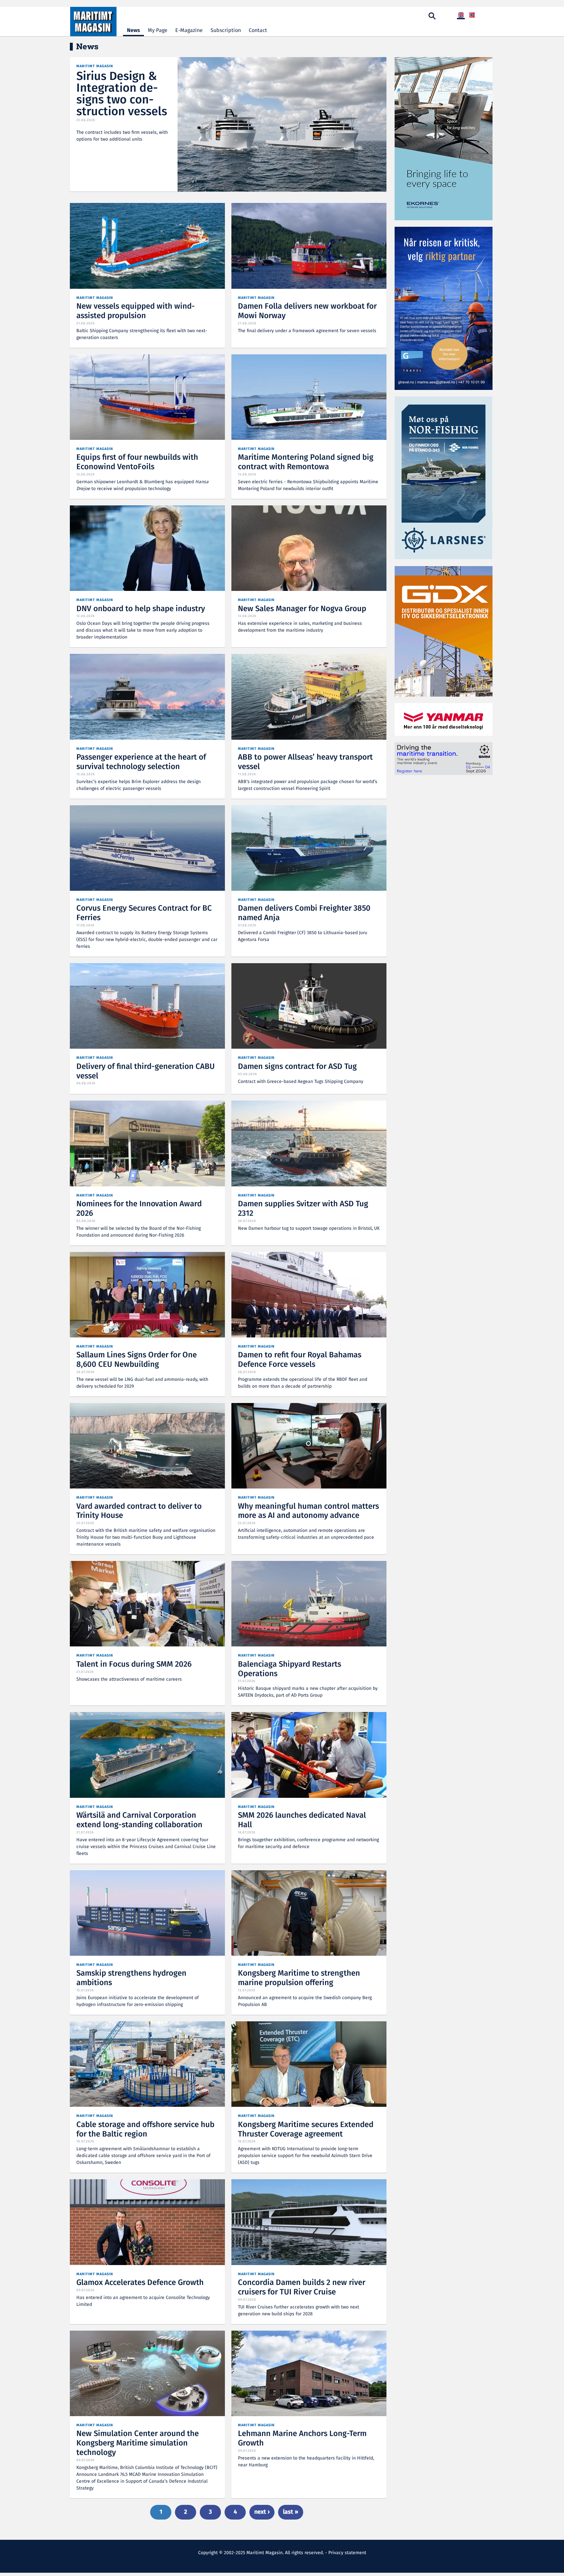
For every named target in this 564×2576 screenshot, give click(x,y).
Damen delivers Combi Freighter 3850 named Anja (304, 913)
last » (291, 2512)
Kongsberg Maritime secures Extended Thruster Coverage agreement (306, 2130)
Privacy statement (347, 2553)
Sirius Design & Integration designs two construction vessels (122, 94)
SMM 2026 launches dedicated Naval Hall (302, 1820)
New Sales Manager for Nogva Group (302, 609)
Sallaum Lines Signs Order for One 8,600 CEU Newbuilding (137, 1360)
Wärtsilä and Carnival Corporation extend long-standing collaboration (139, 1820)
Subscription (226, 31)
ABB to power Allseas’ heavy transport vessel (305, 762)
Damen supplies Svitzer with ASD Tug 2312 (303, 1209)
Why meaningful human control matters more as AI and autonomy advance (308, 1511)
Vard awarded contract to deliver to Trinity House (139, 1511)
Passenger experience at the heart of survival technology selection (141, 762)
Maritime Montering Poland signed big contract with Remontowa (306, 462)
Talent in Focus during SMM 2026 (134, 1665)
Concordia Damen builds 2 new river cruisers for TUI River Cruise (302, 2288)
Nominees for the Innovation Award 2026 (139, 1209)
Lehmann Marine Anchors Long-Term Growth (302, 2439)
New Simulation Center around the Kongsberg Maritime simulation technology (138, 2443)
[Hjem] (93, 22)
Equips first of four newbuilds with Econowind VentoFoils (137, 462)
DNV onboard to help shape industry (141, 609)
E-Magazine (189, 31)
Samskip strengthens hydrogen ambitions (131, 1978)
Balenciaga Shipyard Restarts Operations (290, 1669)
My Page (158, 31)
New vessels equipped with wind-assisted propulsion (136, 311)
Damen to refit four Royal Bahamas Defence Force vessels (300, 1360)
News (133, 31)
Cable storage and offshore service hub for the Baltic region (145, 2130)
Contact (258, 31)
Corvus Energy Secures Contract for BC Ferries (144, 913)
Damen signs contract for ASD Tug (297, 1067)
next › (262, 2512)
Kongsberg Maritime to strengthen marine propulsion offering (299, 1978)
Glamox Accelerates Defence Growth (140, 2283)
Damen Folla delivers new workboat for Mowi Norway (307, 311)
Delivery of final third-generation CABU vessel (146, 1072)
